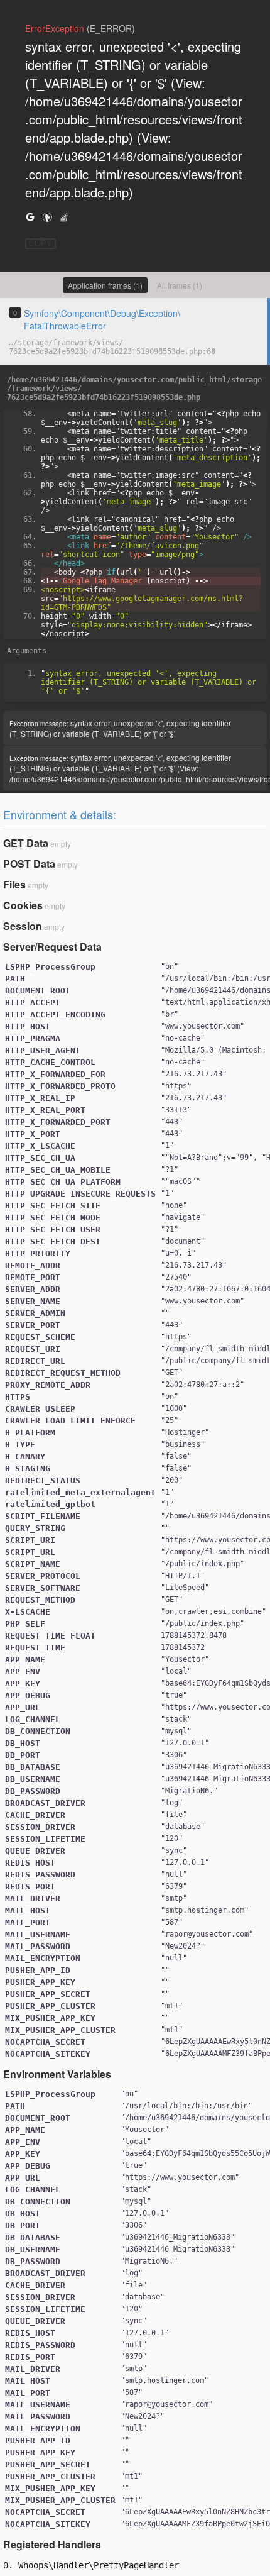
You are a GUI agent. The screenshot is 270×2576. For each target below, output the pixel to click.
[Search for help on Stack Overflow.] (64, 217)
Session (23, 926)
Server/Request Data (52, 947)
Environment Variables (57, 2074)
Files (14, 884)
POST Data (29, 864)
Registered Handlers (52, 2544)
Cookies (23, 905)
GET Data (26, 843)
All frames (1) (180, 285)
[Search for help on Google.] (30, 217)
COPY (40, 244)
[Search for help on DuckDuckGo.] (47, 217)
